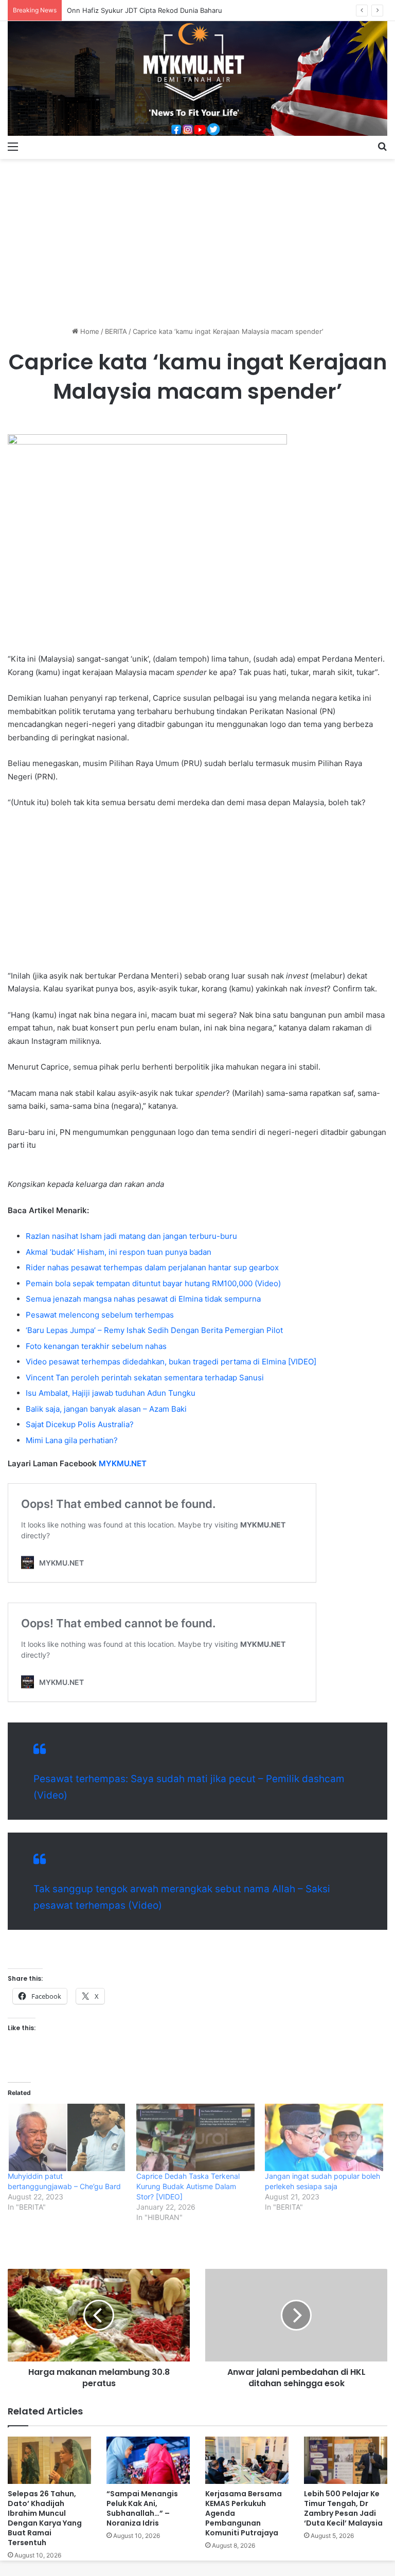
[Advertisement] (197, 239)
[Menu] (13, 146)
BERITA (116, 331)
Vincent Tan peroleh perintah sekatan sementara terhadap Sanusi (145, 1378)
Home (89, 331)
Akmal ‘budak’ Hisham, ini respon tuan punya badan (119, 1252)
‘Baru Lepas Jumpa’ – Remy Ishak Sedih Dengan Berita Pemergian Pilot (154, 1330)
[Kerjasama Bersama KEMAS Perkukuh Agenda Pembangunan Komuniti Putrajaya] (247, 2460)
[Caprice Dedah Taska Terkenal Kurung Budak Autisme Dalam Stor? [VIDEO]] (195, 2138)
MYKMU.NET (123, 1463)
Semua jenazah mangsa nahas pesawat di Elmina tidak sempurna (143, 1299)
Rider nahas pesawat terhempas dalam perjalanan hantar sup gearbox (152, 1267)
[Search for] (382, 146)
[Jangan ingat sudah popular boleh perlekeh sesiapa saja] (324, 2138)
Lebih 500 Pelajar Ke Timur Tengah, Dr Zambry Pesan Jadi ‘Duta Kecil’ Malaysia (343, 2508)
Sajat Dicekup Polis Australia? (80, 1424)
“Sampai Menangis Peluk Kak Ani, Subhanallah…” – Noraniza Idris (142, 2508)
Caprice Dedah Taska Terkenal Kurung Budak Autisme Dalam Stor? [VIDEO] (188, 2186)
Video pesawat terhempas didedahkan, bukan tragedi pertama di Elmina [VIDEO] (171, 1362)
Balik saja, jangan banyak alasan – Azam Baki (106, 1409)
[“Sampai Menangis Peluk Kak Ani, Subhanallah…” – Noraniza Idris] (148, 2460)
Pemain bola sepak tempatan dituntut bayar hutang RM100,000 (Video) (153, 1283)
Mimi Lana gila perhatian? (72, 1440)
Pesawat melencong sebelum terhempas (100, 1315)
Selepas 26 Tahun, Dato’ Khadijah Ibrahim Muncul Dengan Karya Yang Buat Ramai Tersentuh (45, 2518)
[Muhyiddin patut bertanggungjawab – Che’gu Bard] (67, 2138)
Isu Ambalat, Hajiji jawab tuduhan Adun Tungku (111, 1393)
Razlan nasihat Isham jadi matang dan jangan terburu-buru (131, 1236)
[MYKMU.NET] (197, 78)
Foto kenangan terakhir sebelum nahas (96, 1346)
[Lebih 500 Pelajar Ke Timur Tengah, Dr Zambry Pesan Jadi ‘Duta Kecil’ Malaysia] (346, 2460)
